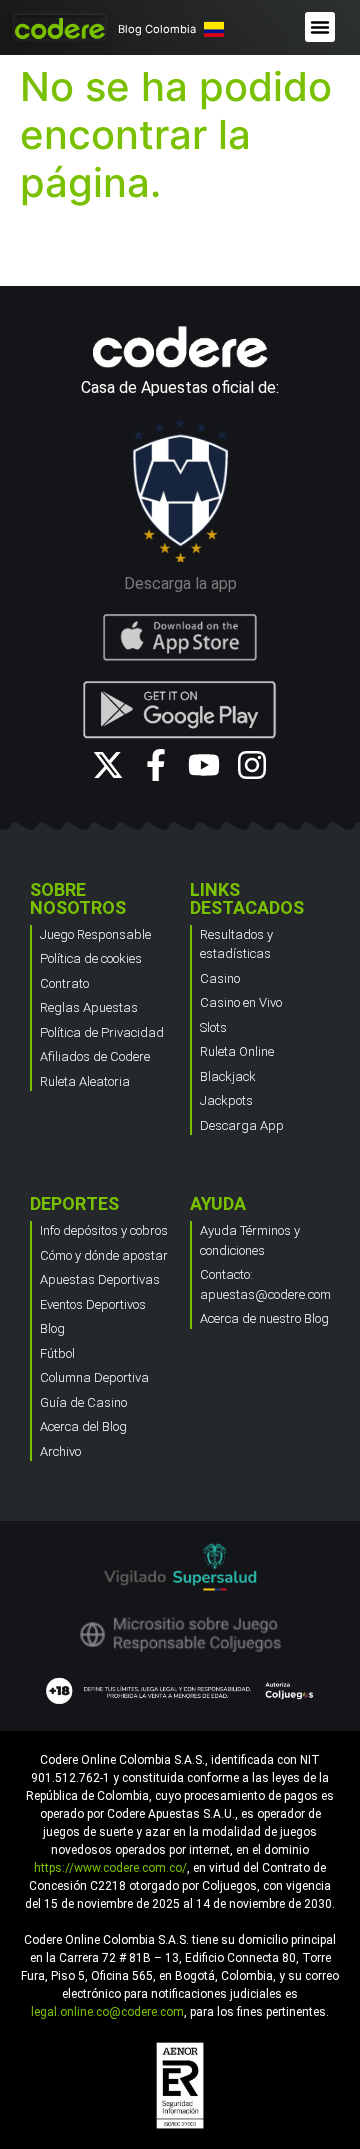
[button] (320, 27)
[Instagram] (252, 765)
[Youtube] (204, 765)
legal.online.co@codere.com (107, 2012)
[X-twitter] (108, 765)
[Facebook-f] (156, 765)
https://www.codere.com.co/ (110, 1868)
